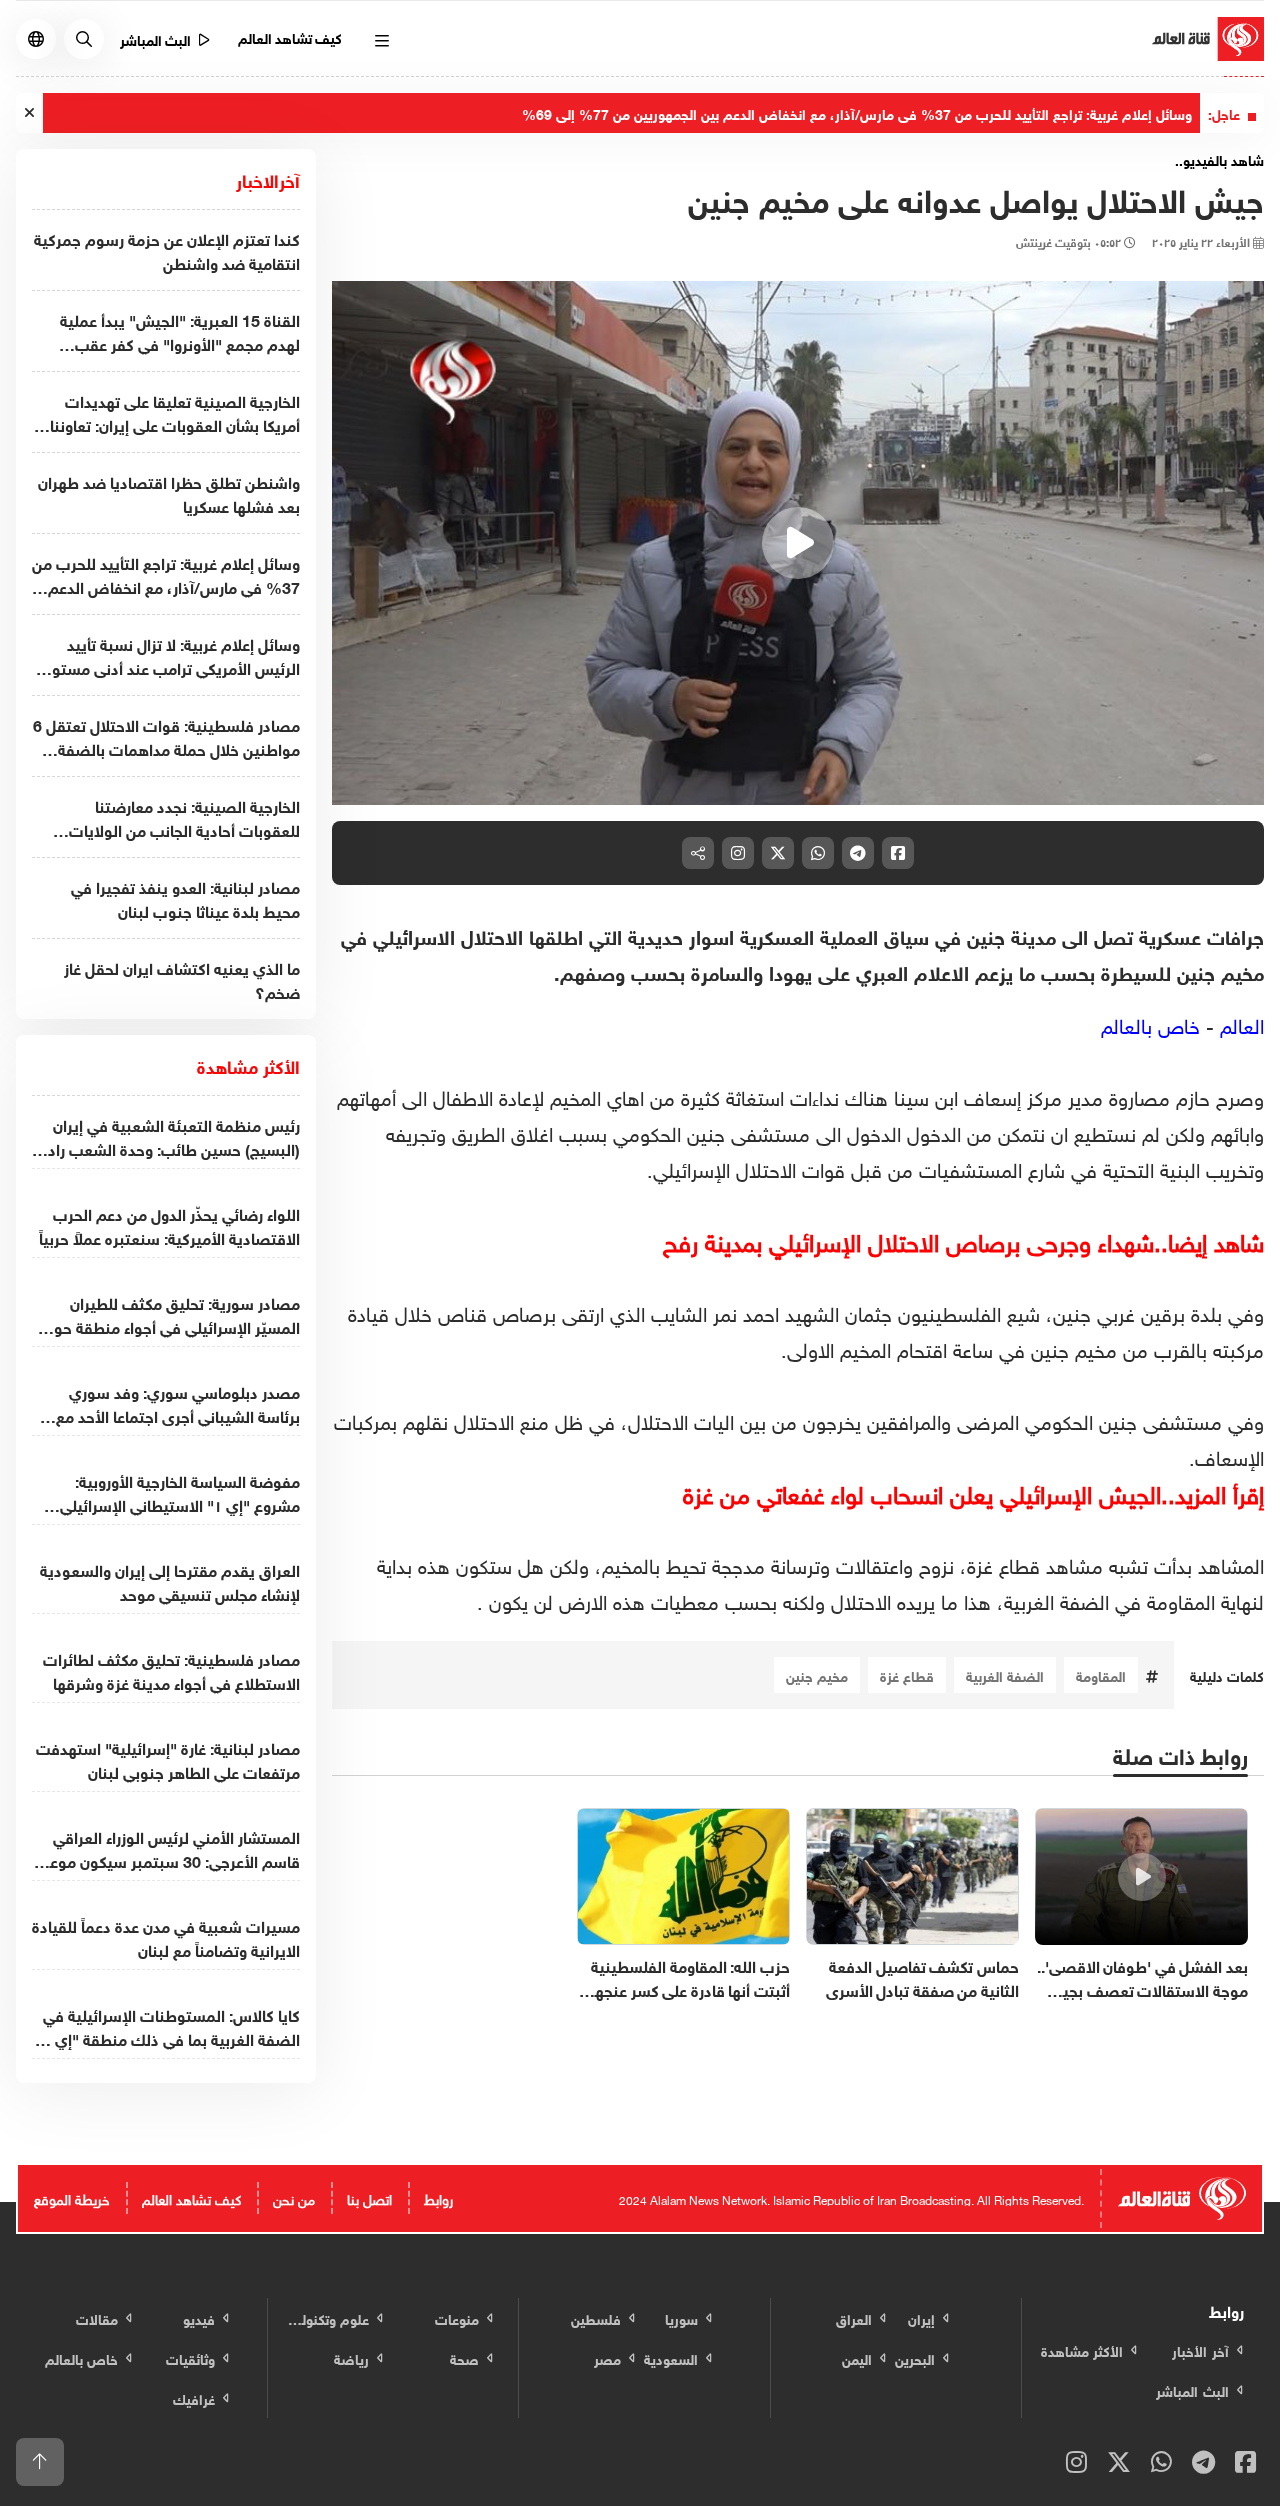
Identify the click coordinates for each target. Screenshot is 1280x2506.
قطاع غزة (907, 1674)
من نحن (294, 2197)
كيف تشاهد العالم (290, 36)
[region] (798, 543)
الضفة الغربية (1005, 1674)
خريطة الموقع (72, 2197)
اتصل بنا (369, 2197)
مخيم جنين (817, 1674)
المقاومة (1101, 1674)
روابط (438, 2197)
